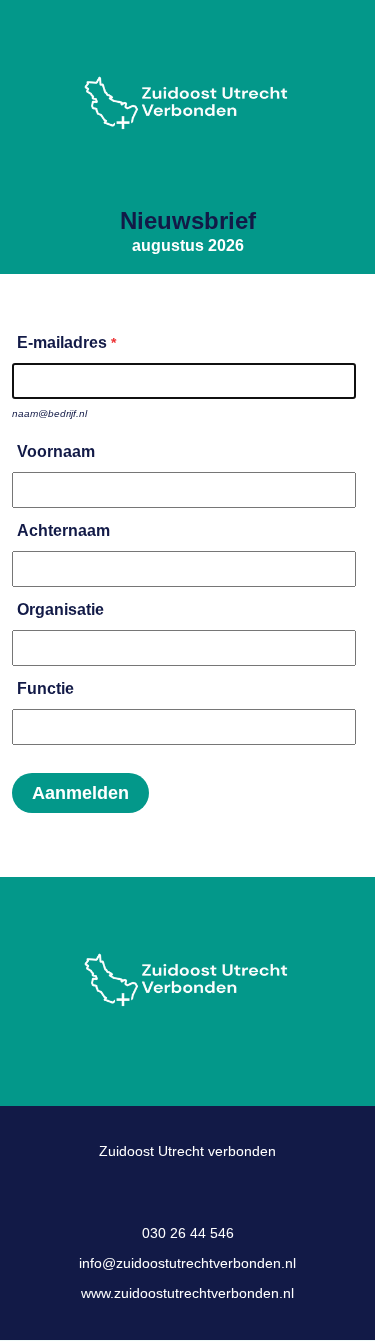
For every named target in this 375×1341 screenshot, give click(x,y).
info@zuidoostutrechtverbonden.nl (187, 1263)
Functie (45, 688)
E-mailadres (62, 342)
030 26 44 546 (188, 1233)
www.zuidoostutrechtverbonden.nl (187, 1293)
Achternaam (63, 530)
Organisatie (60, 609)
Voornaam (56, 451)
